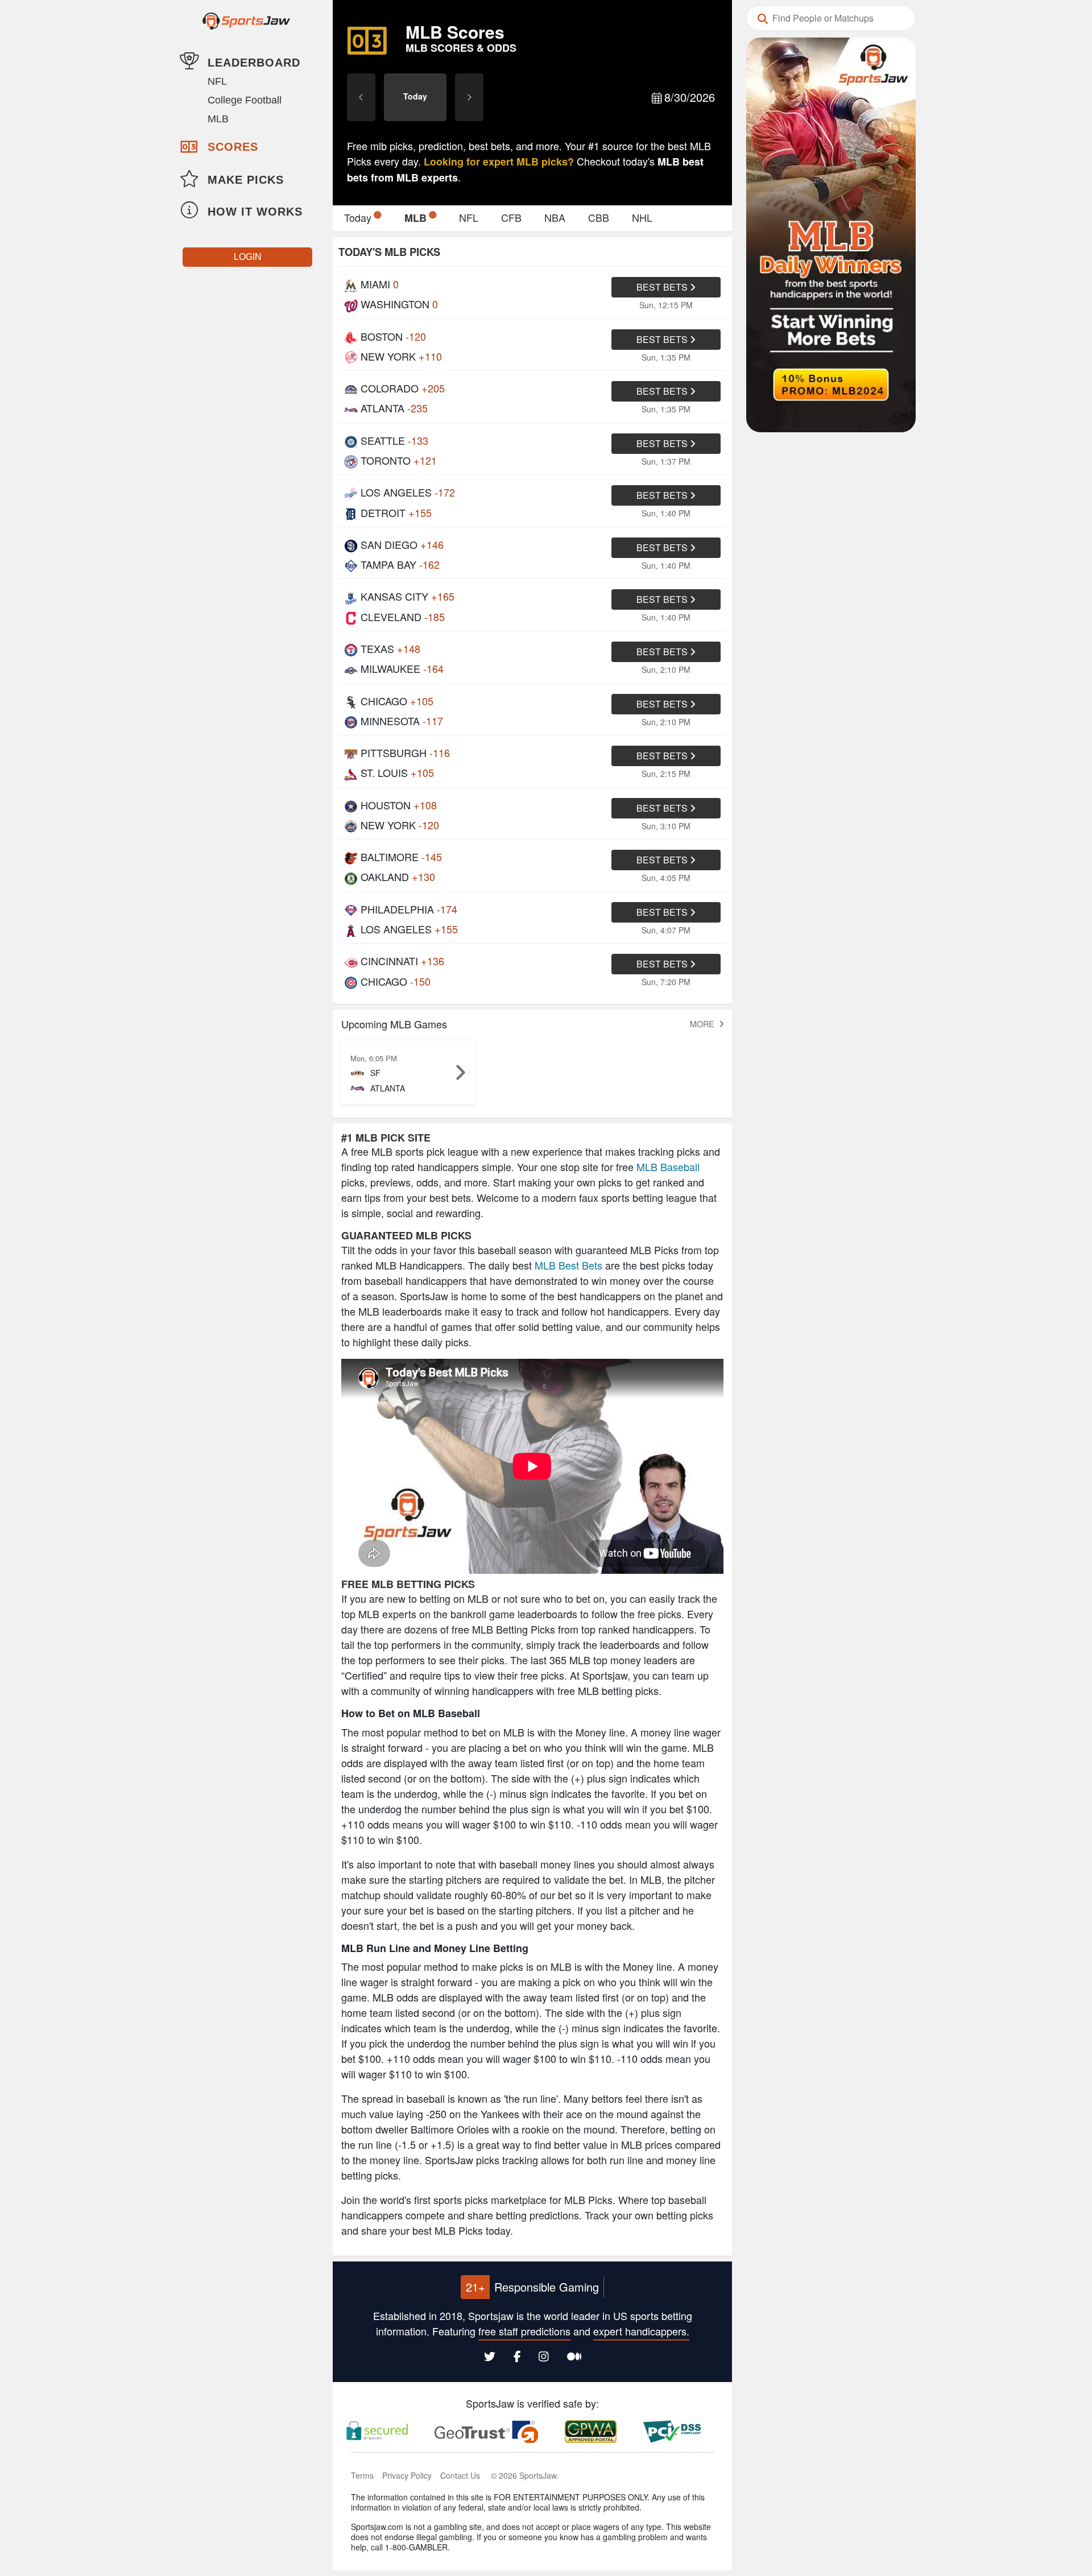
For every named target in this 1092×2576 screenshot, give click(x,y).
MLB (218, 119)
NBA (555, 217)
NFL (217, 81)
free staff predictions (524, 2331)
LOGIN (248, 257)
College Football (245, 100)
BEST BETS (663, 287)
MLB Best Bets (568, 1265)
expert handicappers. (641, 2331)
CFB (511, 217)
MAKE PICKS (246, 180)
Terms (362, 2475)
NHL (642, 217)
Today (358, 217)
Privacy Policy (407, 2475)
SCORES (233, 147)
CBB (599, 217)
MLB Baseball (668, 1167)
